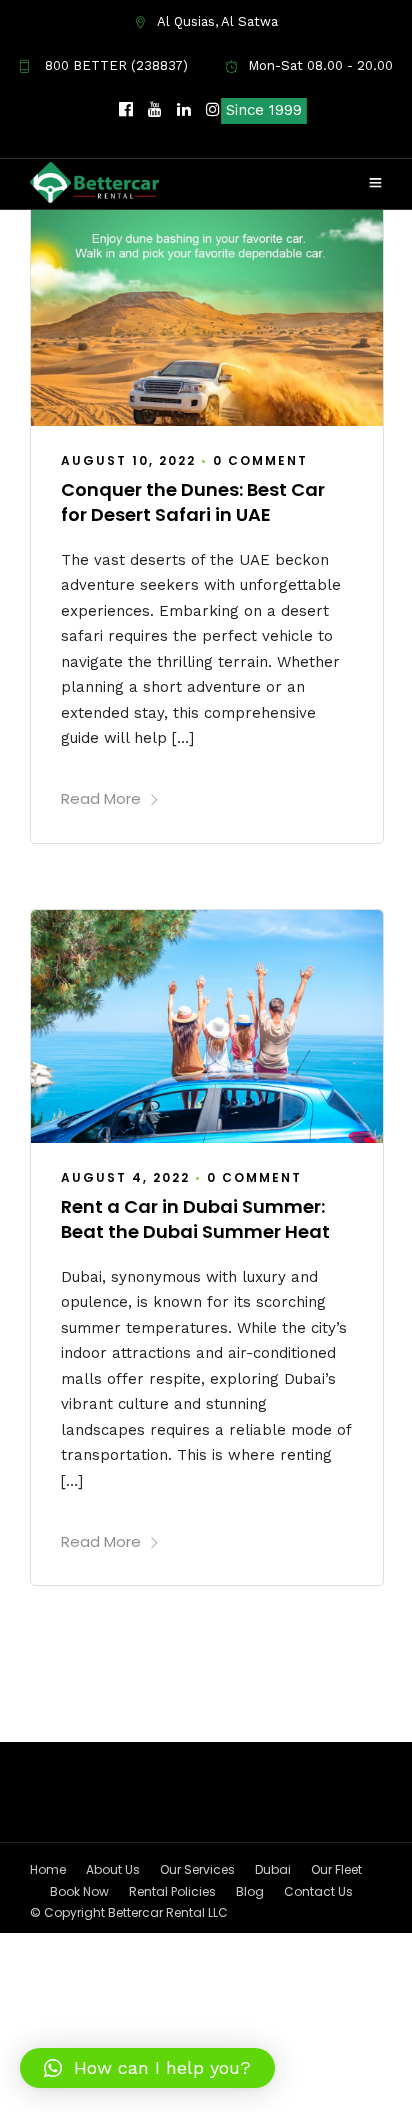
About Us (113, 1869)
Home (48, 1869)
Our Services (197, 1869)
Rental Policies (172, 1891)
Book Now (79, 1891)
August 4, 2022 (125, 1177)
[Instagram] (213, 110)
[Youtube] (155, 110)
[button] (147, 2068)
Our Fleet (336, 1869)
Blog (250, 1891)
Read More (101, 798)
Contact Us (318, 1891)
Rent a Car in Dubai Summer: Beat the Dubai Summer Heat (195, 1219)
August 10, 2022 (128, 460)
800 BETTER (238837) (114, 65)
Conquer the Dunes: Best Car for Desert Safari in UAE (193, 502)
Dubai (273, 1869)
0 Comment (260, 460)
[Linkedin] (184, 110)
